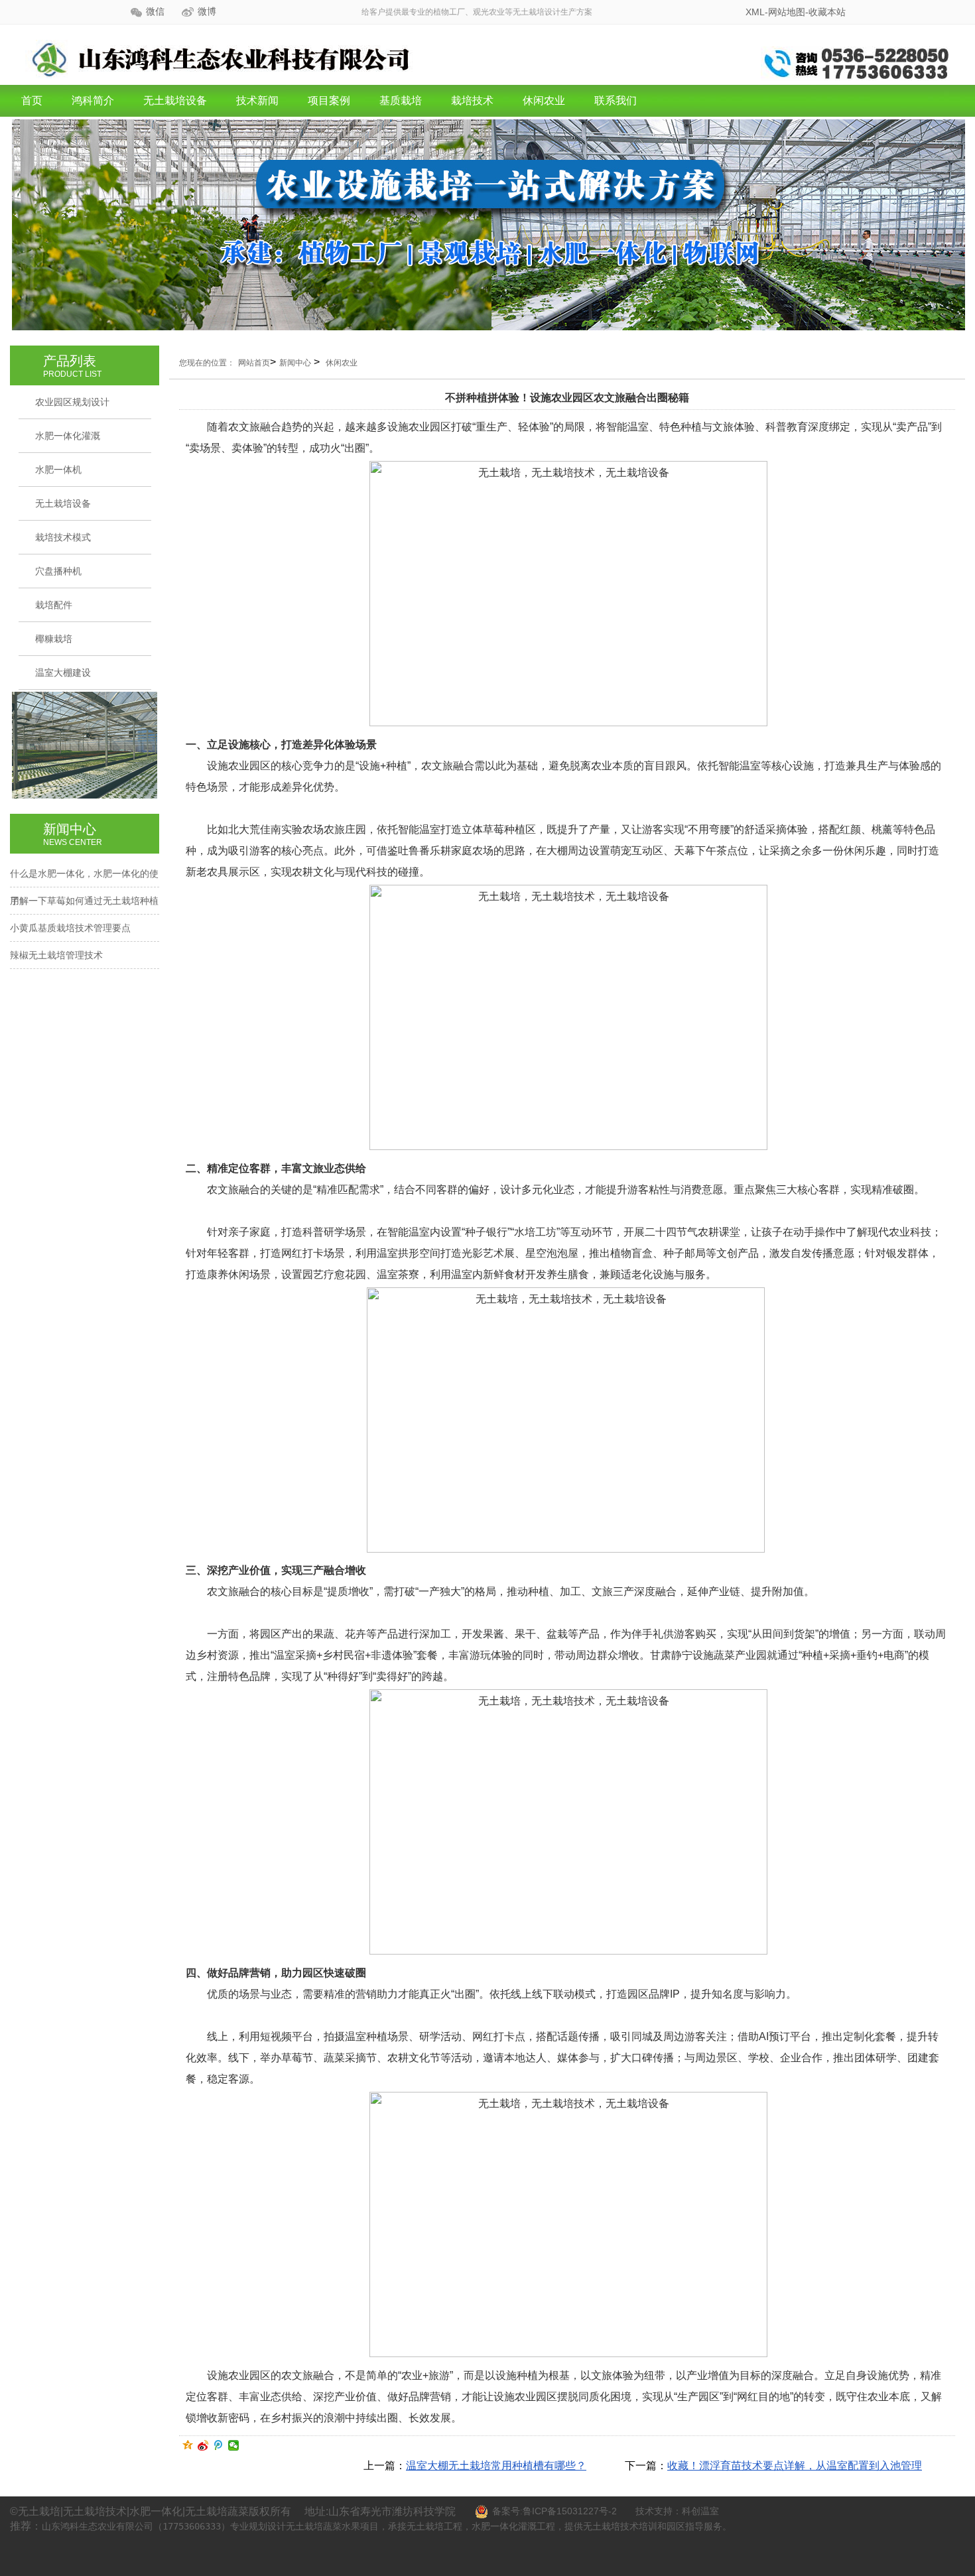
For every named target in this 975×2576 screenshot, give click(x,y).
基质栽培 (401, 100)
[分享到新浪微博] (203, 2445)
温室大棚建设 (63, 673)
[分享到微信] (234, 2445)
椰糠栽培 (54, 639)
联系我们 (616, 100)
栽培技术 (472, 100)
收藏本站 (827, 12)
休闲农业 (544, 100)
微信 (155, 12)
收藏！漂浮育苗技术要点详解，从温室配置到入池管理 (795, 2466)
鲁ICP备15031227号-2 (570, 2511)
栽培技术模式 (63, 537)
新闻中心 (295, 363)
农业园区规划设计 (72, 402)
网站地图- (788, 12)
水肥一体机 (58, 470)
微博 (207, 12)
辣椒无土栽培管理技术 (56, 955)
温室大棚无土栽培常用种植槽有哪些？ (496, 2466)
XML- (757, 12)
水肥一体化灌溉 (68, 436)
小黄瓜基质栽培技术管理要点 (70, 928)
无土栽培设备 (175, 100)
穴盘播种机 (58, 571)
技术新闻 (257, 100)
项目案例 (329, 100)
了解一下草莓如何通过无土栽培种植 (84, 901)
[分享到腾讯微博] (219, 2445)
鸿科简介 (93, 100)
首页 (32, 100)
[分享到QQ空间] (188, 2445)
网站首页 (254, 363)
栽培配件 (54, 605)
